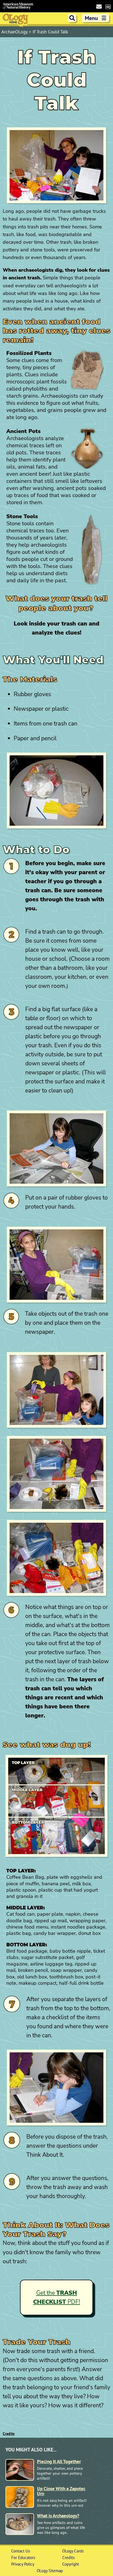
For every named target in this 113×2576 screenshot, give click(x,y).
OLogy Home (16, 20)
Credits (9, 2434)
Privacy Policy (23, 2564)
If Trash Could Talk (50, 32)
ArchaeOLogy (15, 32)
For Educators (23, 2558)
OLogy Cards (73, 2551)
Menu (96, 18)
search (72, 18)
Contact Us (21, 2551)
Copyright (71, 2564)
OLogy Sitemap (50, 2571)
